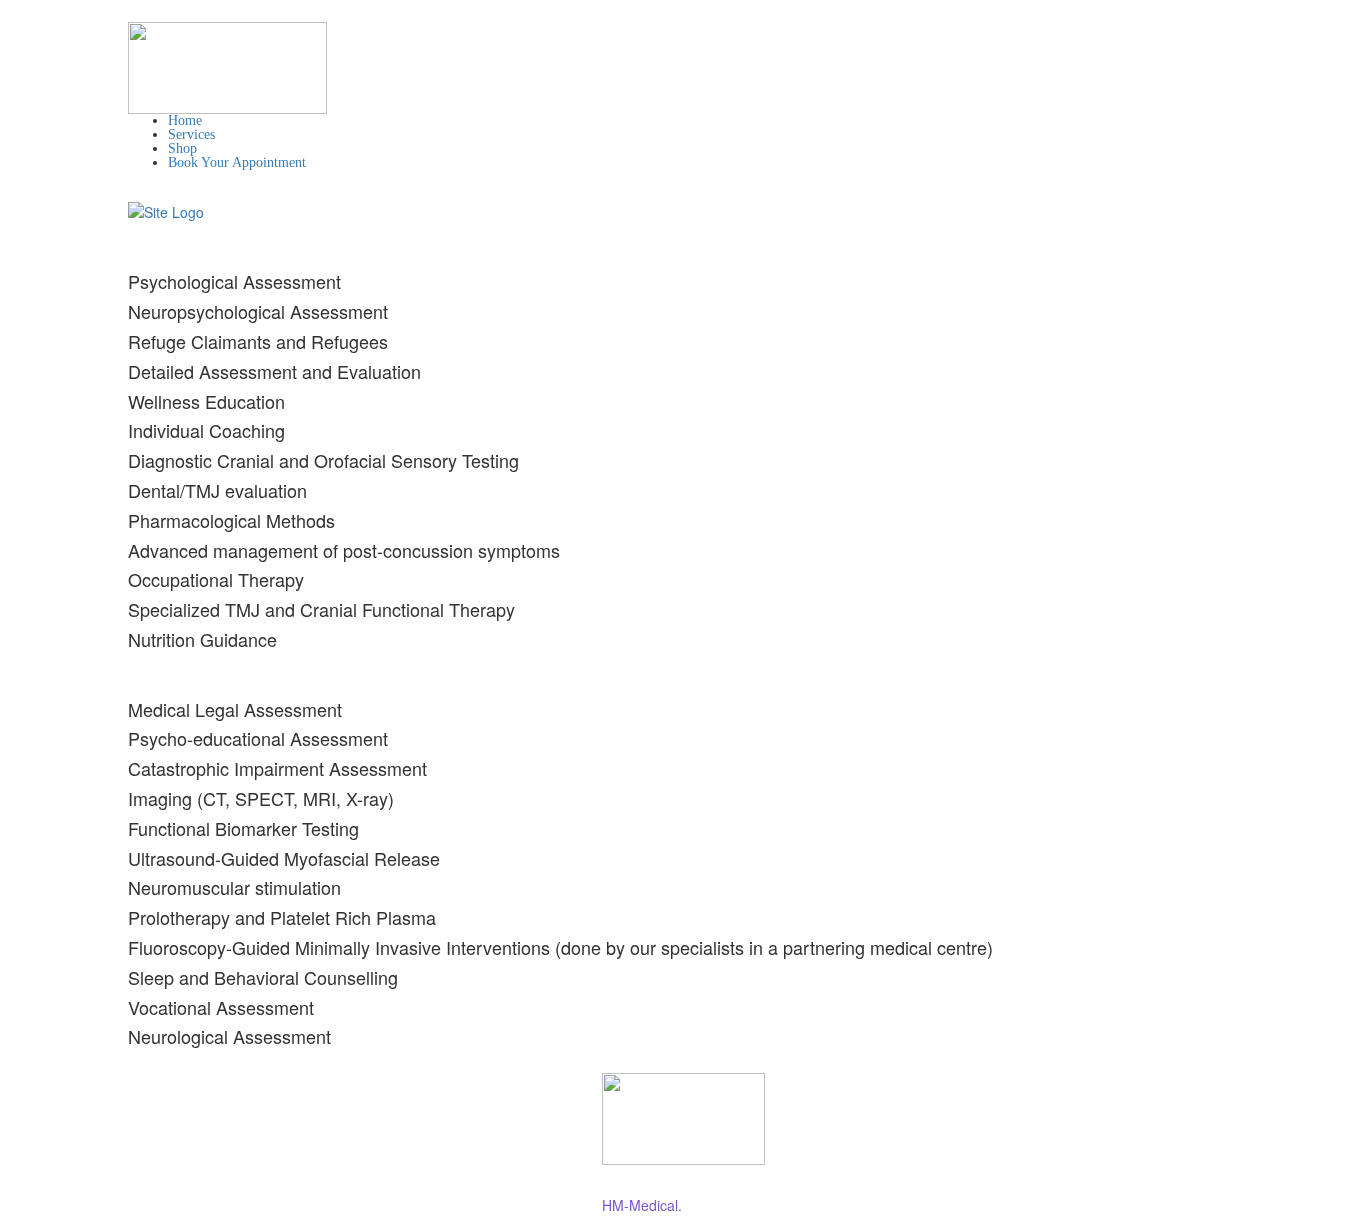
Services (191, 134)
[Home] (166, 210)
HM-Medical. (642, 1205)
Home (185, 120)
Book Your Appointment (237, 162)
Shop (182, 148)
